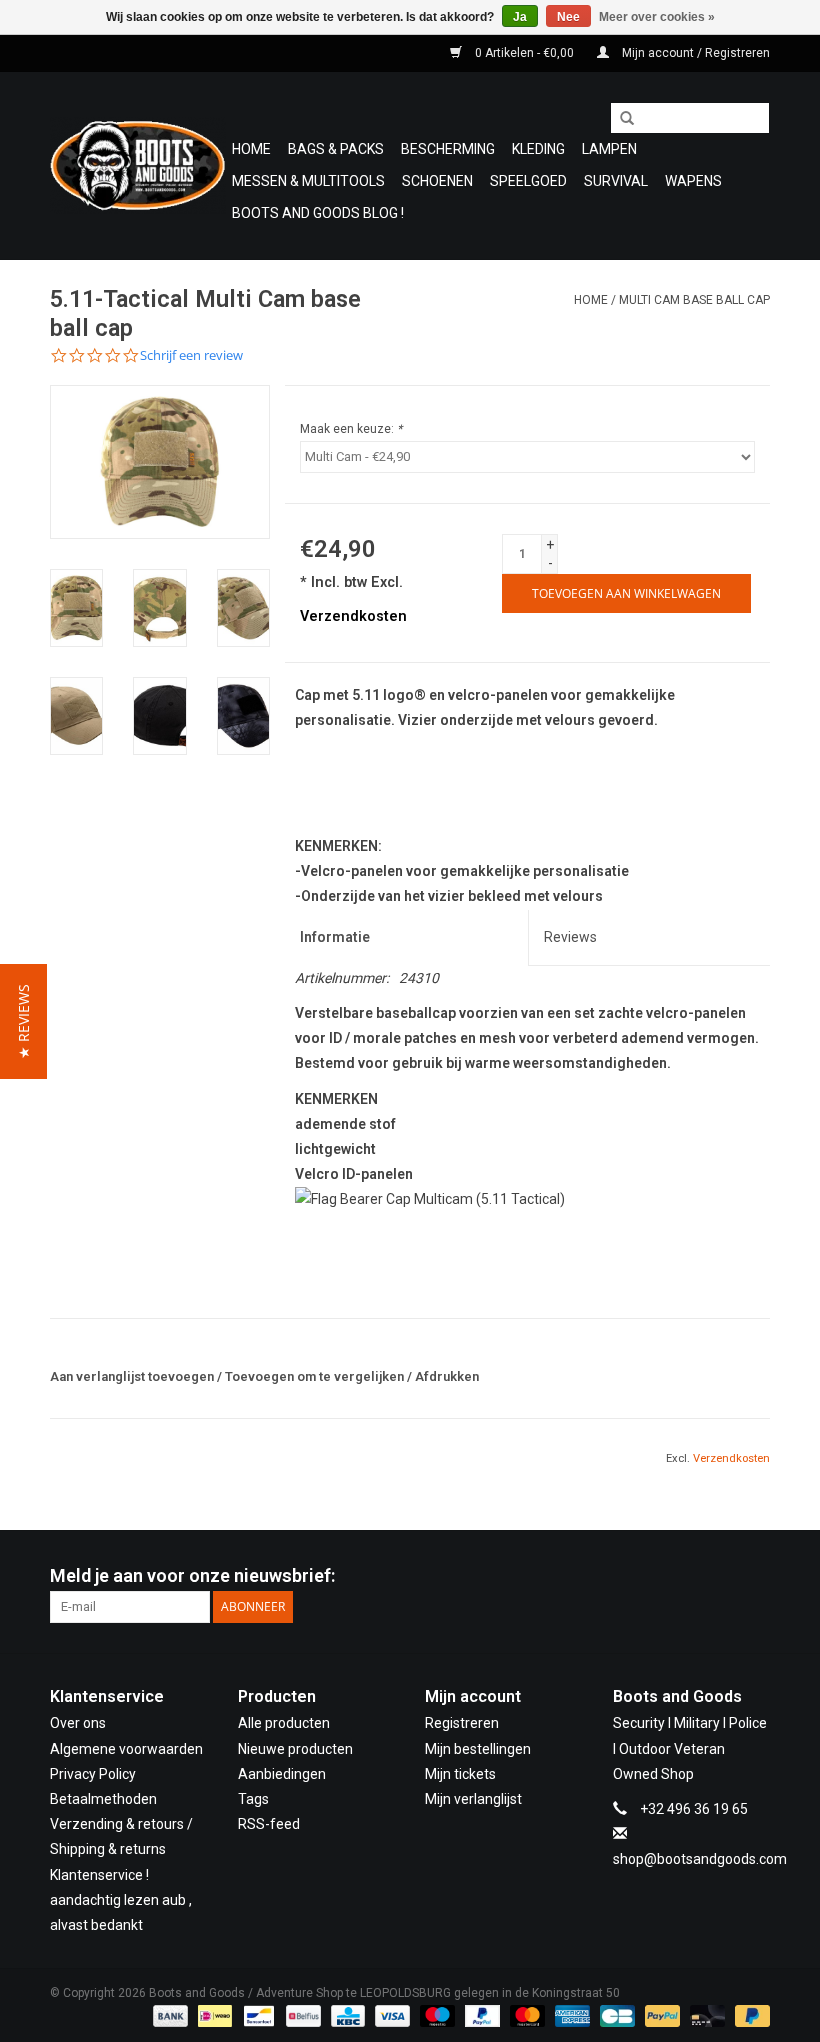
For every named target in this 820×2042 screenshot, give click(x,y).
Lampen (609, 149)
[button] (23, 1021)
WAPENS (693, 181)
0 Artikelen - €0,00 (524, 53)
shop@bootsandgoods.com (700, 1859)
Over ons (78, 1723)
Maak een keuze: (351, 429)
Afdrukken (447, 1376)
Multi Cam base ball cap (694, 300)
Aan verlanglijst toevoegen (132, 1376)
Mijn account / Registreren (694, 53)
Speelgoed (528, 181)
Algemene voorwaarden (126, 1749)
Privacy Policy (93, 1774)
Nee (568, 17)
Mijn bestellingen (478, 1749)
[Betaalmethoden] (168, 2015)
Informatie (335, 937)
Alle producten (284, 1723)
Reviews (570, 937)
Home (251, 149)
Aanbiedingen (282, 1774)
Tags (253, 1799)
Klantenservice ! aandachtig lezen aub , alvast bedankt (121, 1900)
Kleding (538, 149)
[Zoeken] (620, 119)
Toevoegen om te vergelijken (316, 1376)
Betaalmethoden (103, 1799)
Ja (520, 17)
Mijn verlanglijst (473, 1799)
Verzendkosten (353, 616)
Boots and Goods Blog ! (318, 213)
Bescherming (448, 149)
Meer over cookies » (657, 17)
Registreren (462, 1723)
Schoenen (437, 181)
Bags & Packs (336, 149)
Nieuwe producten (295, 1749)
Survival (616, 181)
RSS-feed (269, 1824)
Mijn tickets (460, 1774)
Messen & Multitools (308, 181)
